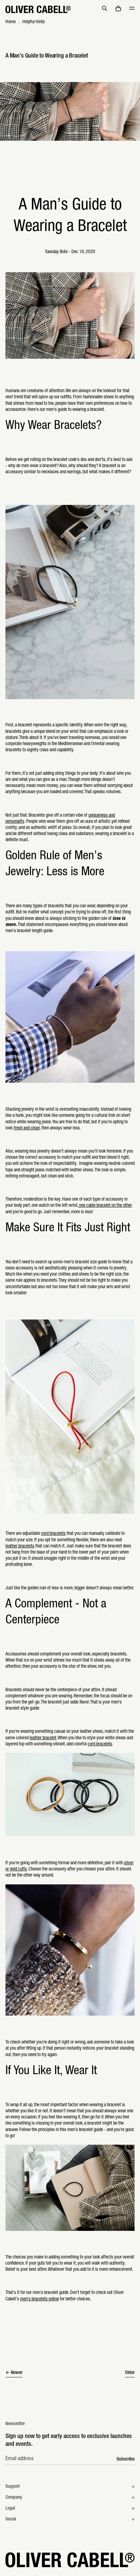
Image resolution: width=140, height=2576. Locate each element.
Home (11, 22)
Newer (17, 2373)
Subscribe (126, 2459)
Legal (10, 2509)
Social (11, 2519)
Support (13, 2487)
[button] (105, 9)
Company (14, 2498)
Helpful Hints (34, 22)
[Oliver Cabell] (38, 9)
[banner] (70, 9)
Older (130, 2373)
